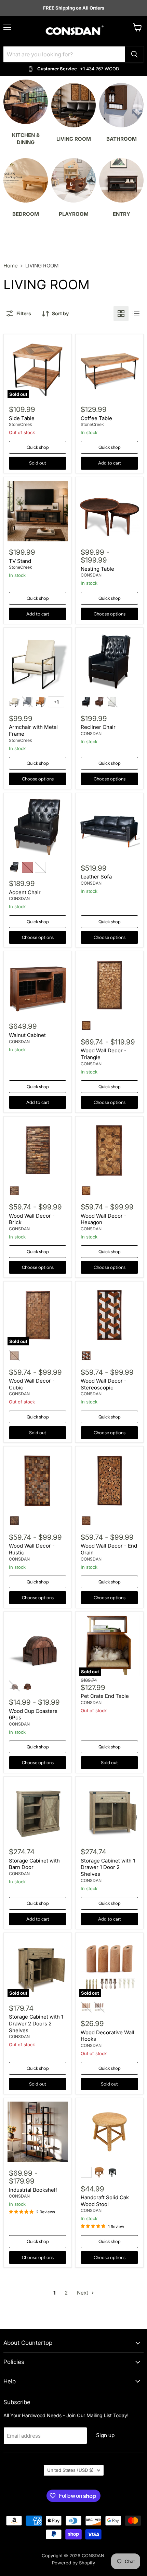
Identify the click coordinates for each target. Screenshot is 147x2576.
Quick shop (38, 447)
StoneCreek (21, 424)
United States (70, 2470)
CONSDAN (91, 575)
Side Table (22, 418)
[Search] (134, 54)
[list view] (136, 314)
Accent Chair (25, 892)
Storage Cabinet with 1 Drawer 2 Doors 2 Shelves (36, 2023)
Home (11, 266)
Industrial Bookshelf (33, 2190)
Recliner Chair (98, 727)
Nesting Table (97, 569)
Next (83, 2293)
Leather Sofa (96, 877)
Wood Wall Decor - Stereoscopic (104, 1384)
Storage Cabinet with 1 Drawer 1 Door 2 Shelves (108, 1867)
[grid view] (121, 314)
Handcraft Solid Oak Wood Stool (105, 2201)
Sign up (105, 2435)
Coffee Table (96, 418)
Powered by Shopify (73, 2563)
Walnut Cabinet (27, 1035)
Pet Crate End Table (105, 1696)
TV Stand (20, 561)
